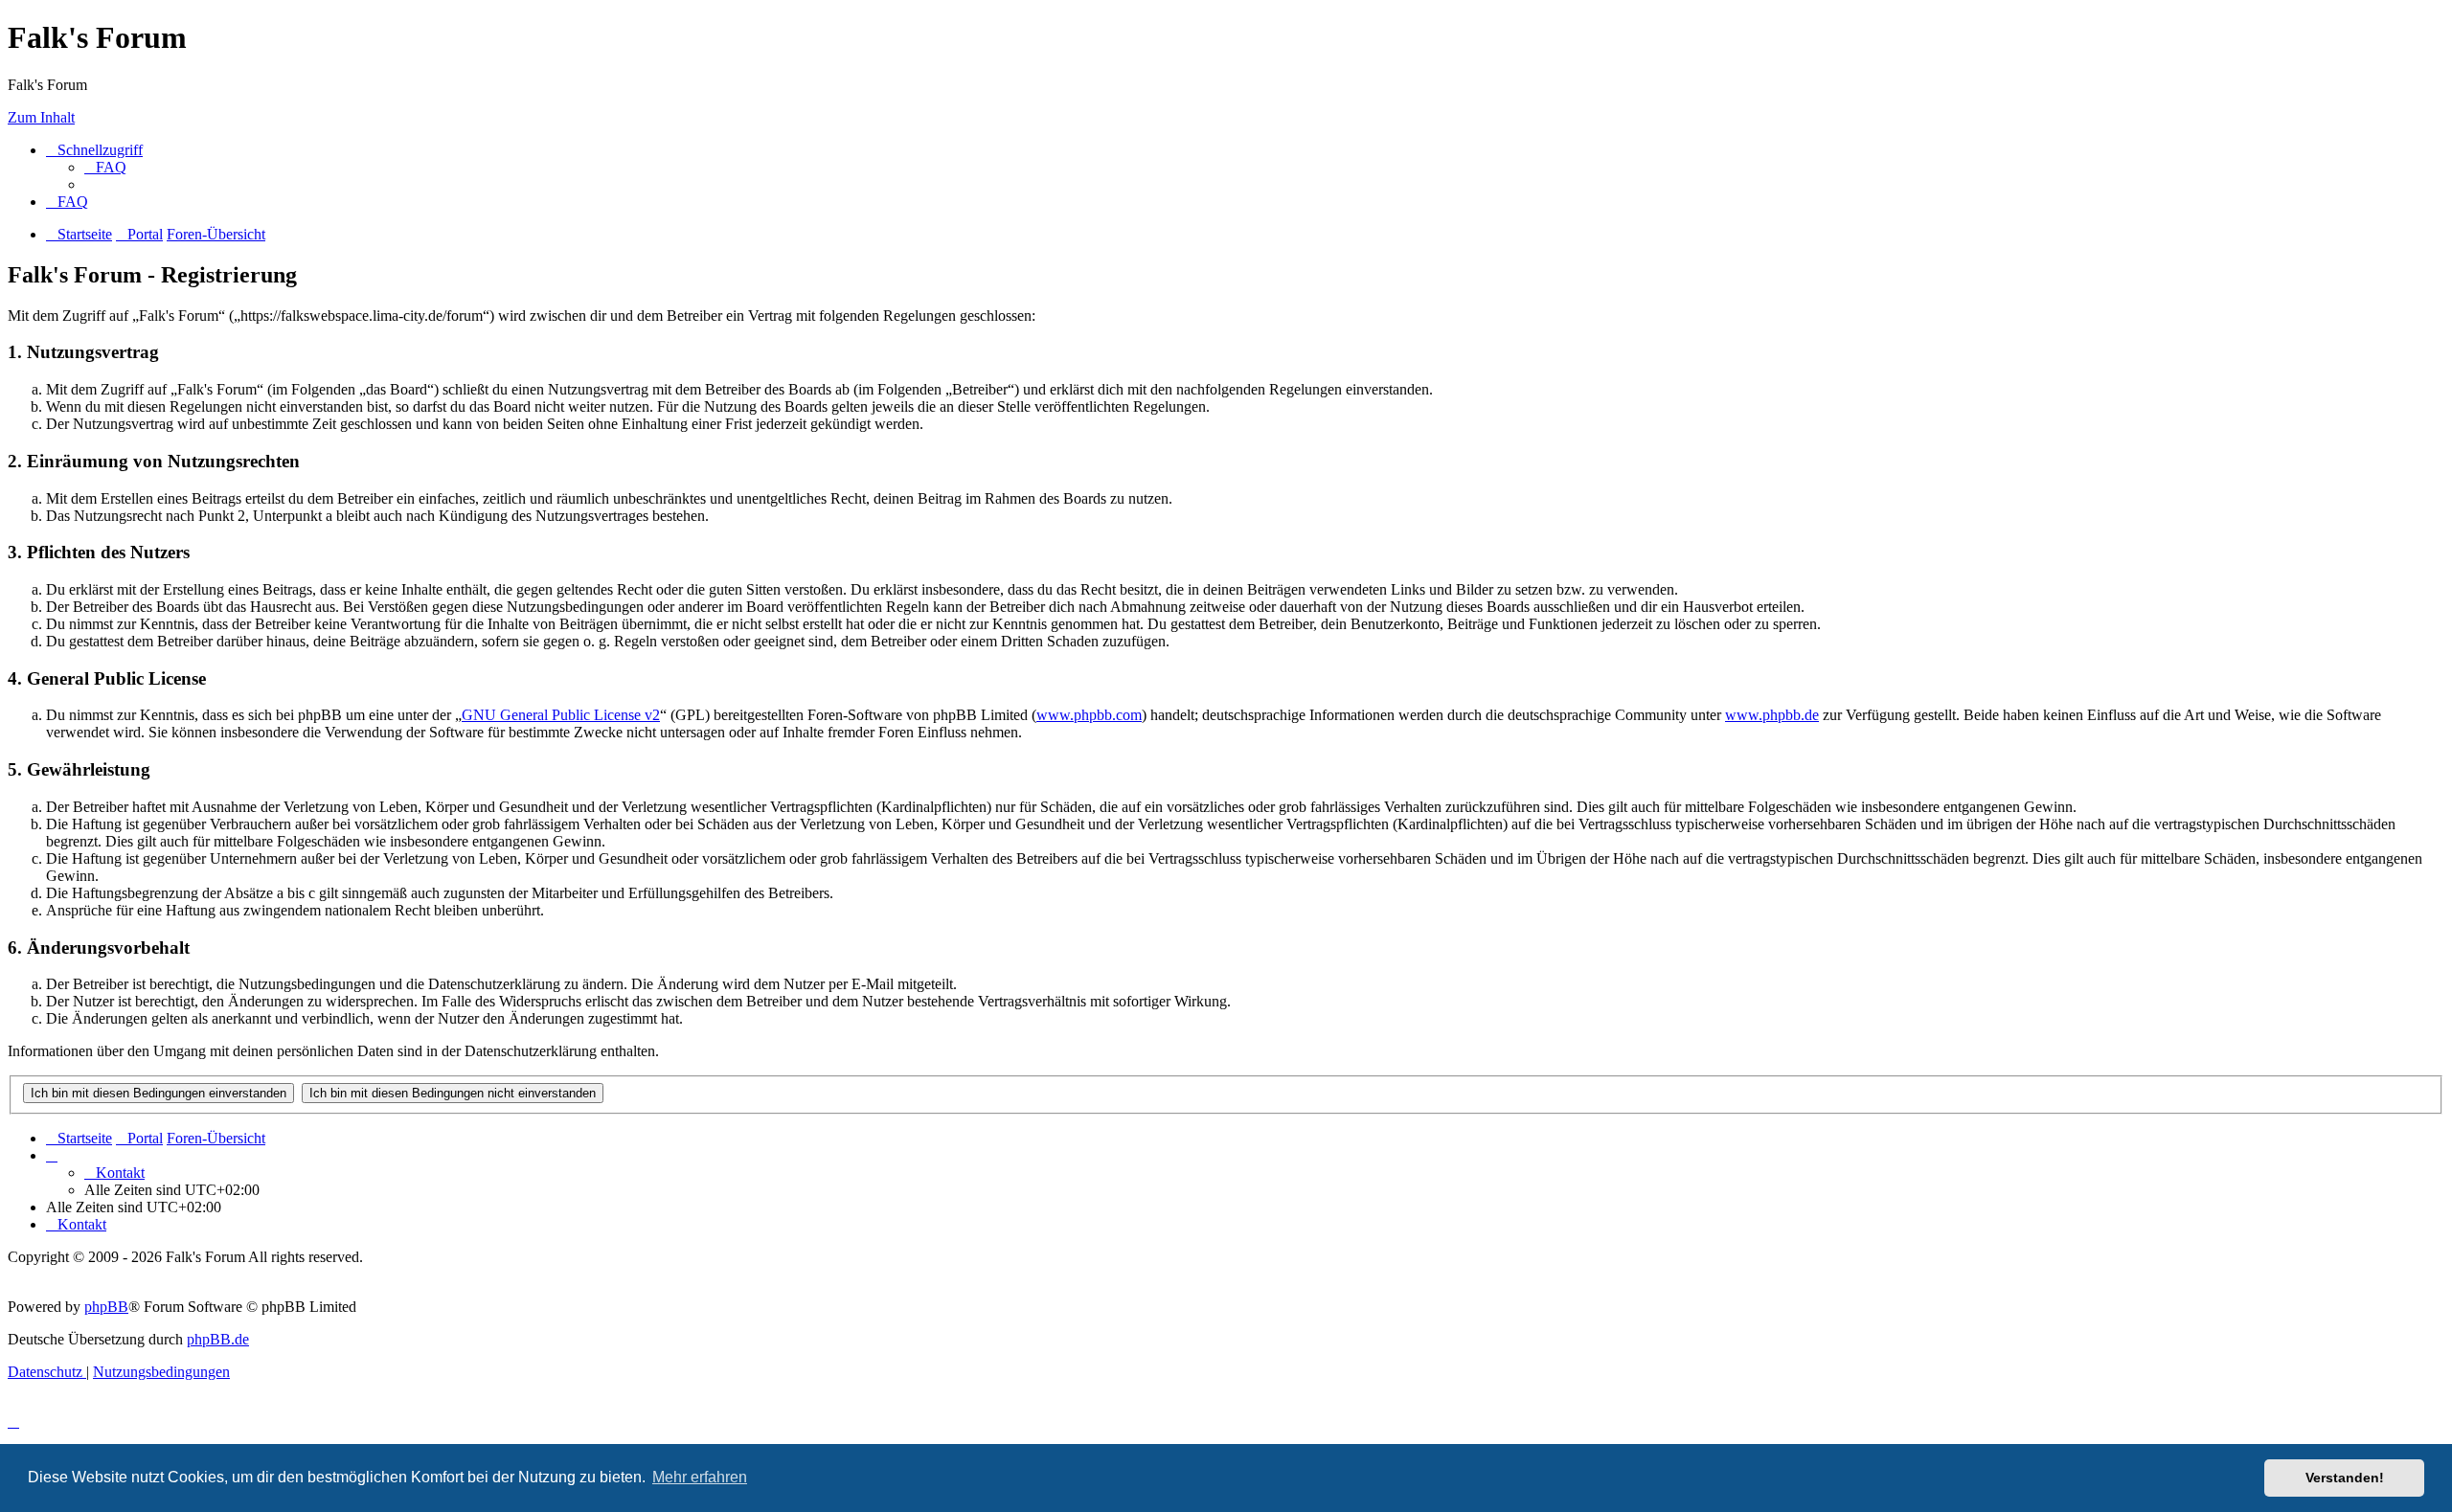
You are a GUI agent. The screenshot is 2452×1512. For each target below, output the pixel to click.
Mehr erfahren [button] (700, 1477)
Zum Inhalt (41, 117)
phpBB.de (218, 1339)
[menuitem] (105, 167)
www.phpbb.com (1089, 715)
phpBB (106, 1307)
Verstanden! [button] (2345, 1478)
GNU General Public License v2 (561, 715)
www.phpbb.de (1772, 715)
